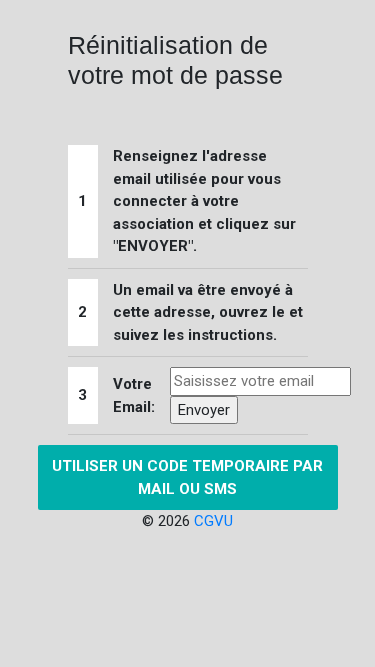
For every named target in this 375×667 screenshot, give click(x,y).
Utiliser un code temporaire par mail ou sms (187, 477)
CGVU (213, 521)
